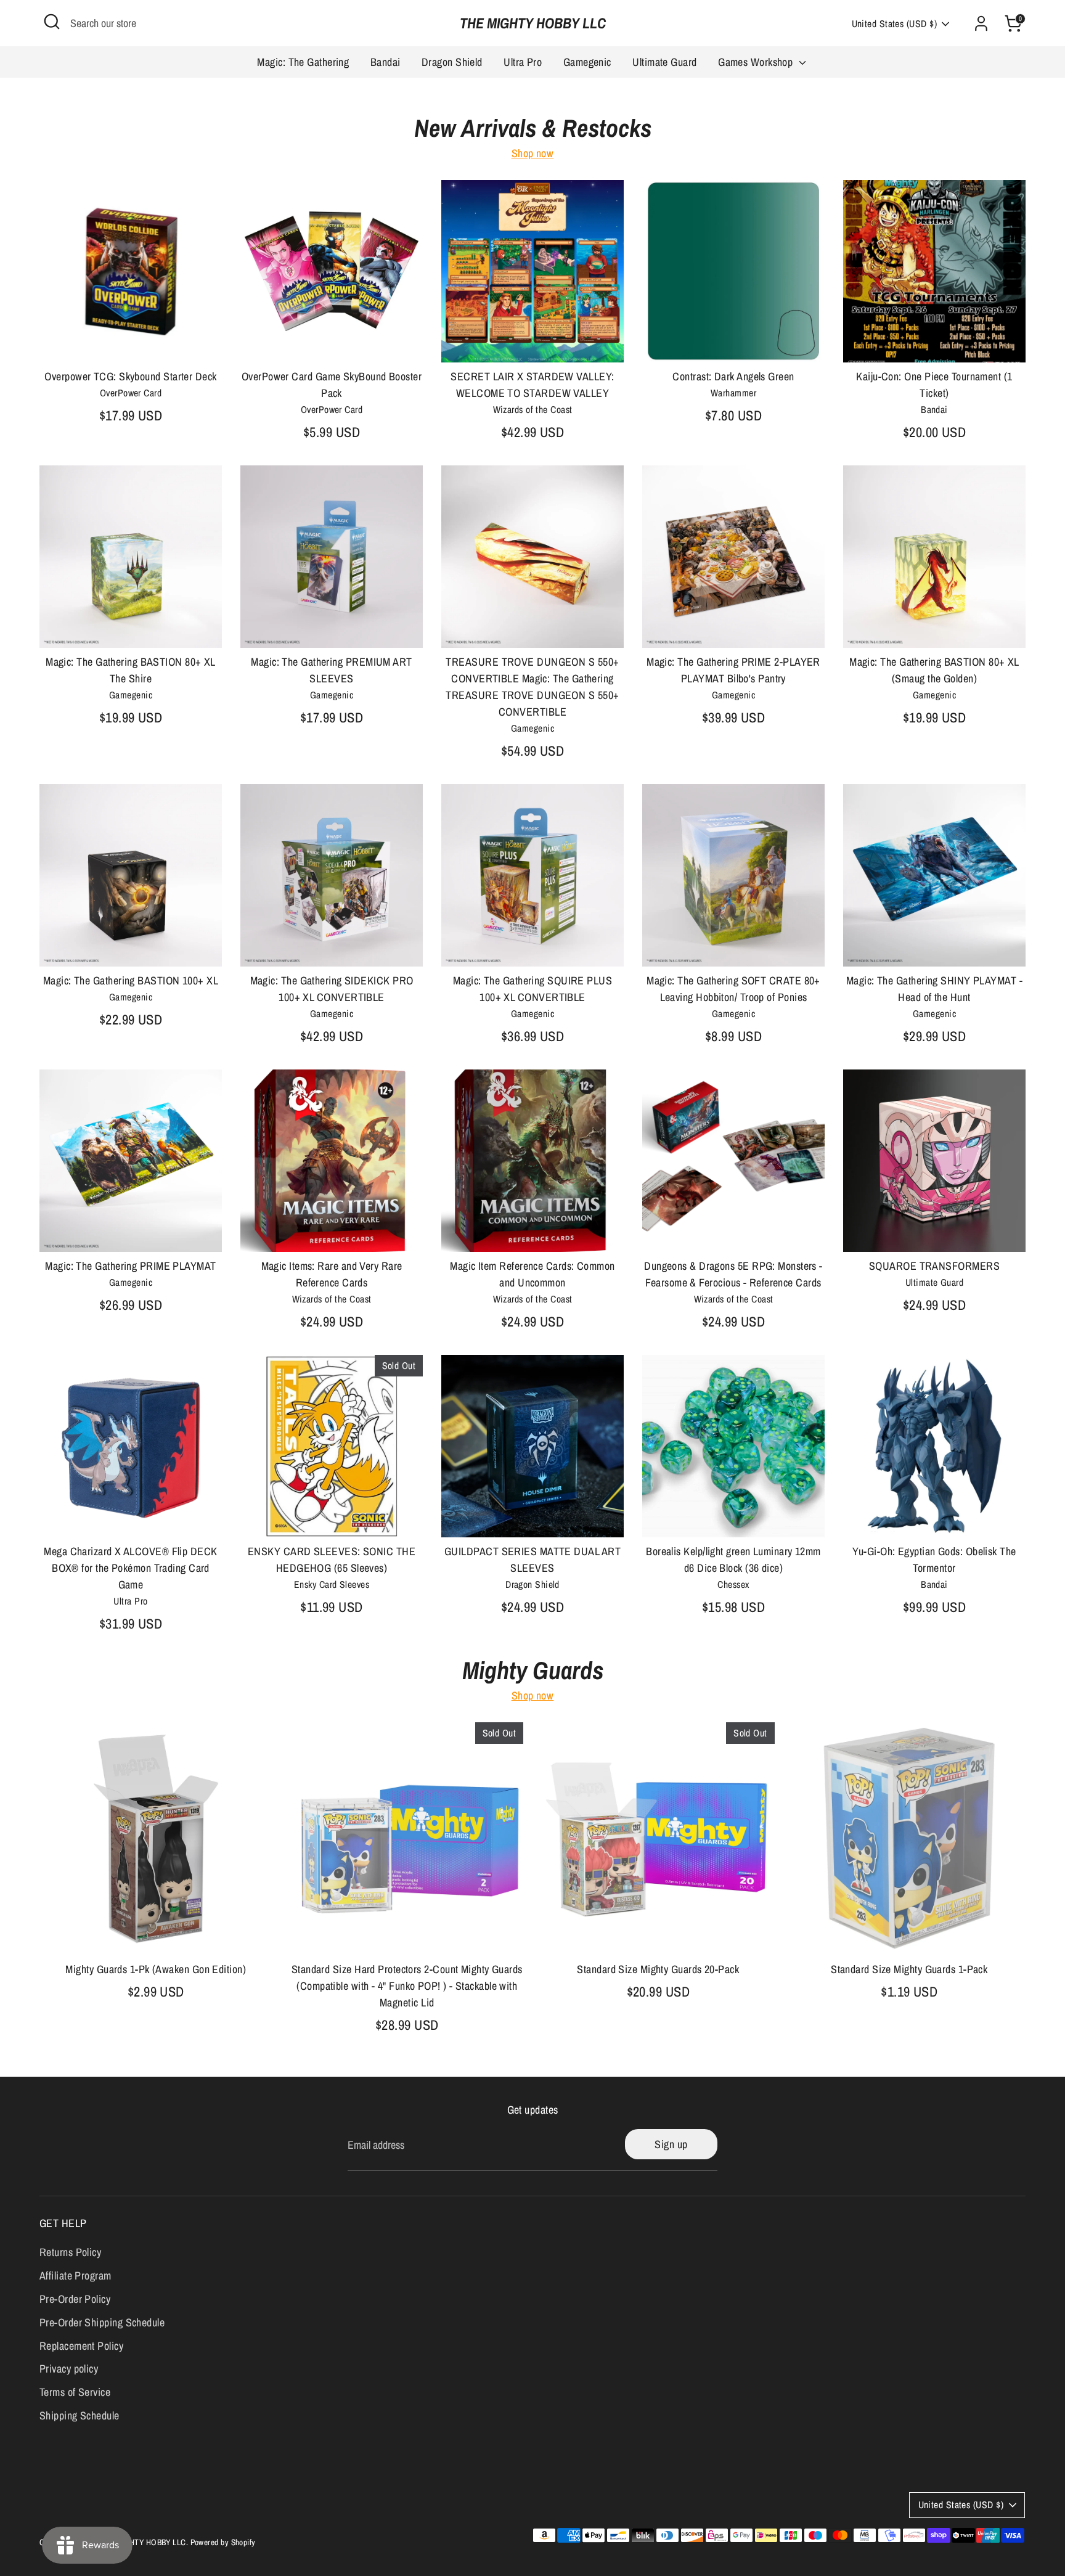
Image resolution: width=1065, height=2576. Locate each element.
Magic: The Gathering (303, 62)
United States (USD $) (894, 24)
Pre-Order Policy (75, 2299)
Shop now (533, 153)
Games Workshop (757, 62)
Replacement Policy (81, 2346)
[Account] (981, 23)
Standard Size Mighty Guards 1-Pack (909, 1969)
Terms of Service (75, 2392)
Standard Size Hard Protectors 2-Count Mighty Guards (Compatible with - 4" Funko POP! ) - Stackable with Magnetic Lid (407, 1986)
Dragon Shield (452, 62)
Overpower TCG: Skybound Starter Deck (130, 376)
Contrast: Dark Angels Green (733, 376)
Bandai (386, 62)
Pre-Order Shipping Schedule (102, 2322)
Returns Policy (70, 2252)
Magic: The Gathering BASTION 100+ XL (131, 980)
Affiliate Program (75, 2275)
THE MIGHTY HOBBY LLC (533, 23)
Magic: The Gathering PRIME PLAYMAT (130, 1266)
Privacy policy (69, 2369)
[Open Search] (52, 22)
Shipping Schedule (80, 2415)
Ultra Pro (523, 62)
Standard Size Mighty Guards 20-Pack (658, 1969)
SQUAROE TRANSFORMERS (934, 1266)
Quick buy (131, 341)
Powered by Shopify (223, 2542)
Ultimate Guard (664, 62)
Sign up (671, 2144)
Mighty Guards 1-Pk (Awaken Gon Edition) (156, 1969)
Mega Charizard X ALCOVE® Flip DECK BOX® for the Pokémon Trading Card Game (130, 1568)
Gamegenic (587, 62)
